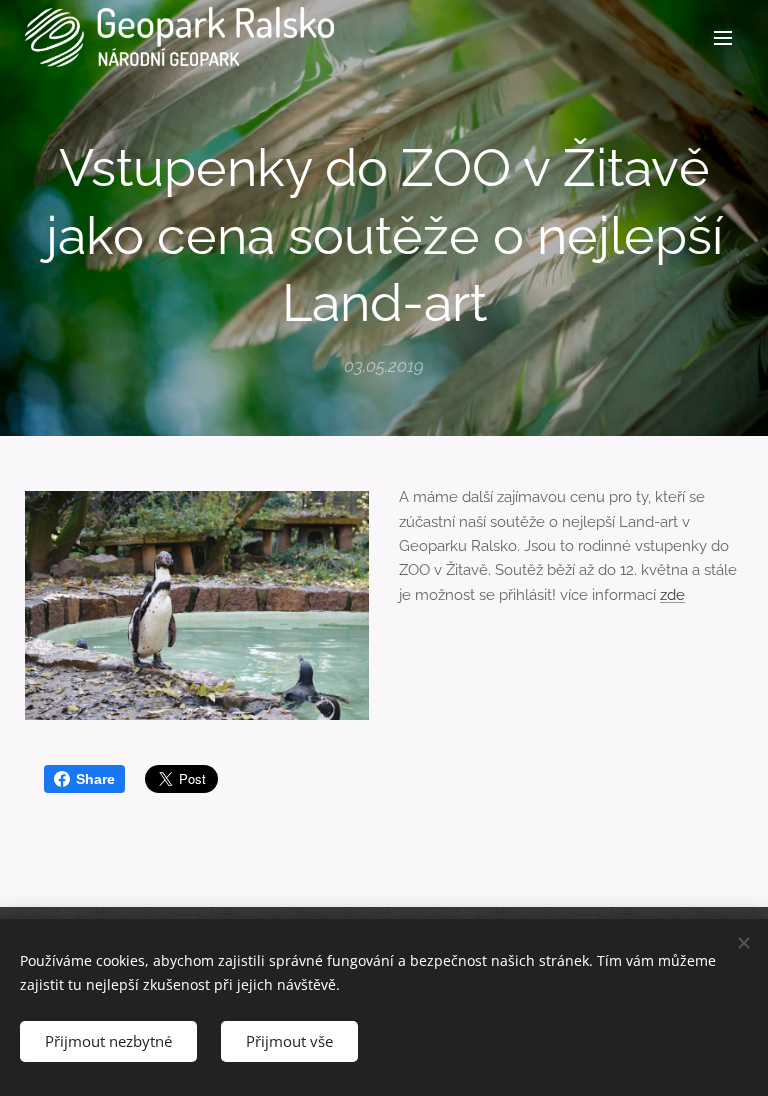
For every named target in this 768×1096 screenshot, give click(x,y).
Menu (723, 37)
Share (95, 779)
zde (672, 595)
